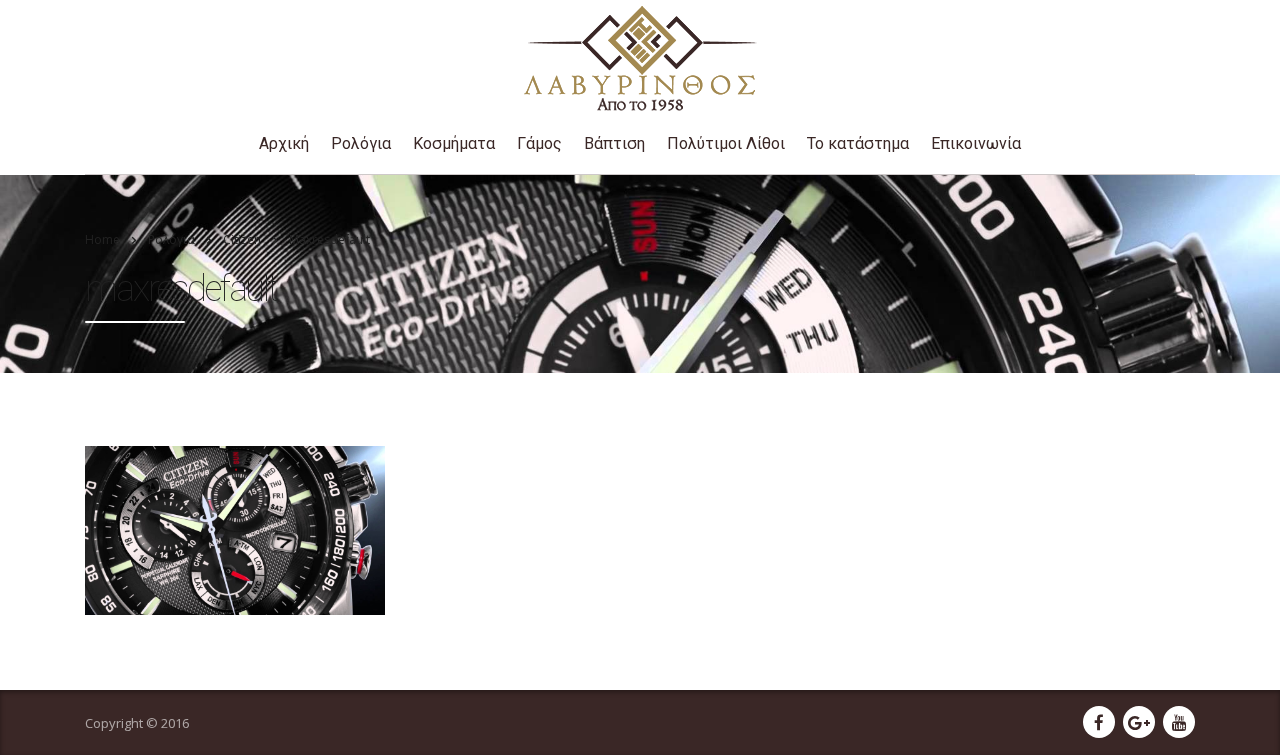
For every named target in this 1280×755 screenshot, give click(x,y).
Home (102, 239)
